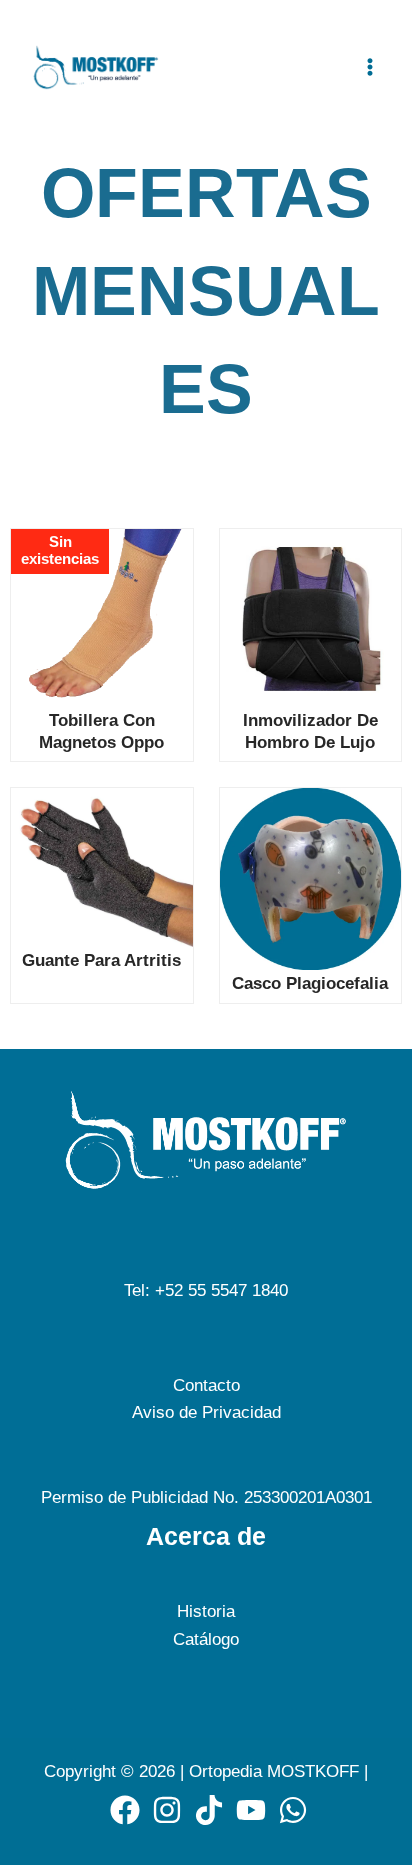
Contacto (206, 1385)
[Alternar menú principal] (370, 67)
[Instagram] (167, 1810)
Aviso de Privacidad (206, 1412)
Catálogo (206, 1639)
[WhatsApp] (293, 1810)
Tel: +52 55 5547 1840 (206, 1290)
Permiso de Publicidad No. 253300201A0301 (206, 1497)
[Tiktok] (209, 1810)
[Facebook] (125, 1810)
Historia (206, 1611)
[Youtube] (251, 1810)
